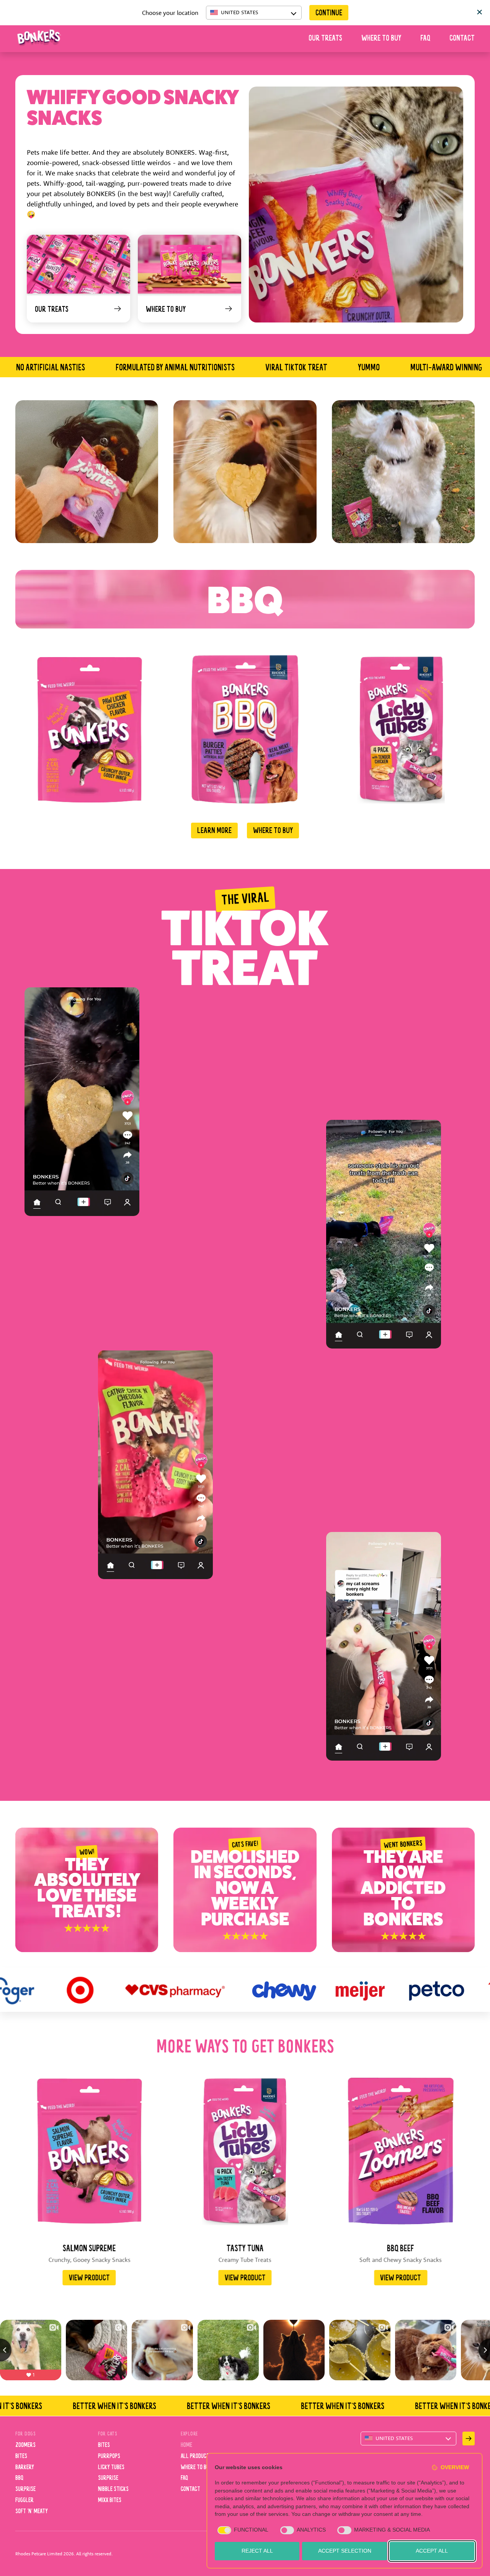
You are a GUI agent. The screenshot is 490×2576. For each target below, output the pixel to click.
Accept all (432, 2551)
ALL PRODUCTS (196, 2457)
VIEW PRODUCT (89, 2278)
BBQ (19, 2478)
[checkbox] (242, 2530)
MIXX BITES (110, 2501)
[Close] (480, 13)
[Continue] (469, 2439)
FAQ (425, 39)
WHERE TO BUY (381, 39)
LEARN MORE (214, 831)
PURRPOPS (109, 2457)
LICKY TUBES (111, 2468)
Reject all (257, 2551)
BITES (21, 2457)
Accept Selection (345, 2551)
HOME (186, 2445)
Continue (329, 13)
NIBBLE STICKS (113, 2489)
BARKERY (25, 2468)
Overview (455, 2467)
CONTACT (462, 39)
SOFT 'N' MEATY (32, 2512)
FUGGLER (24, 2501)
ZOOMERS (25, 2445)
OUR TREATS (325, 39)
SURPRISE (25, 2489)
